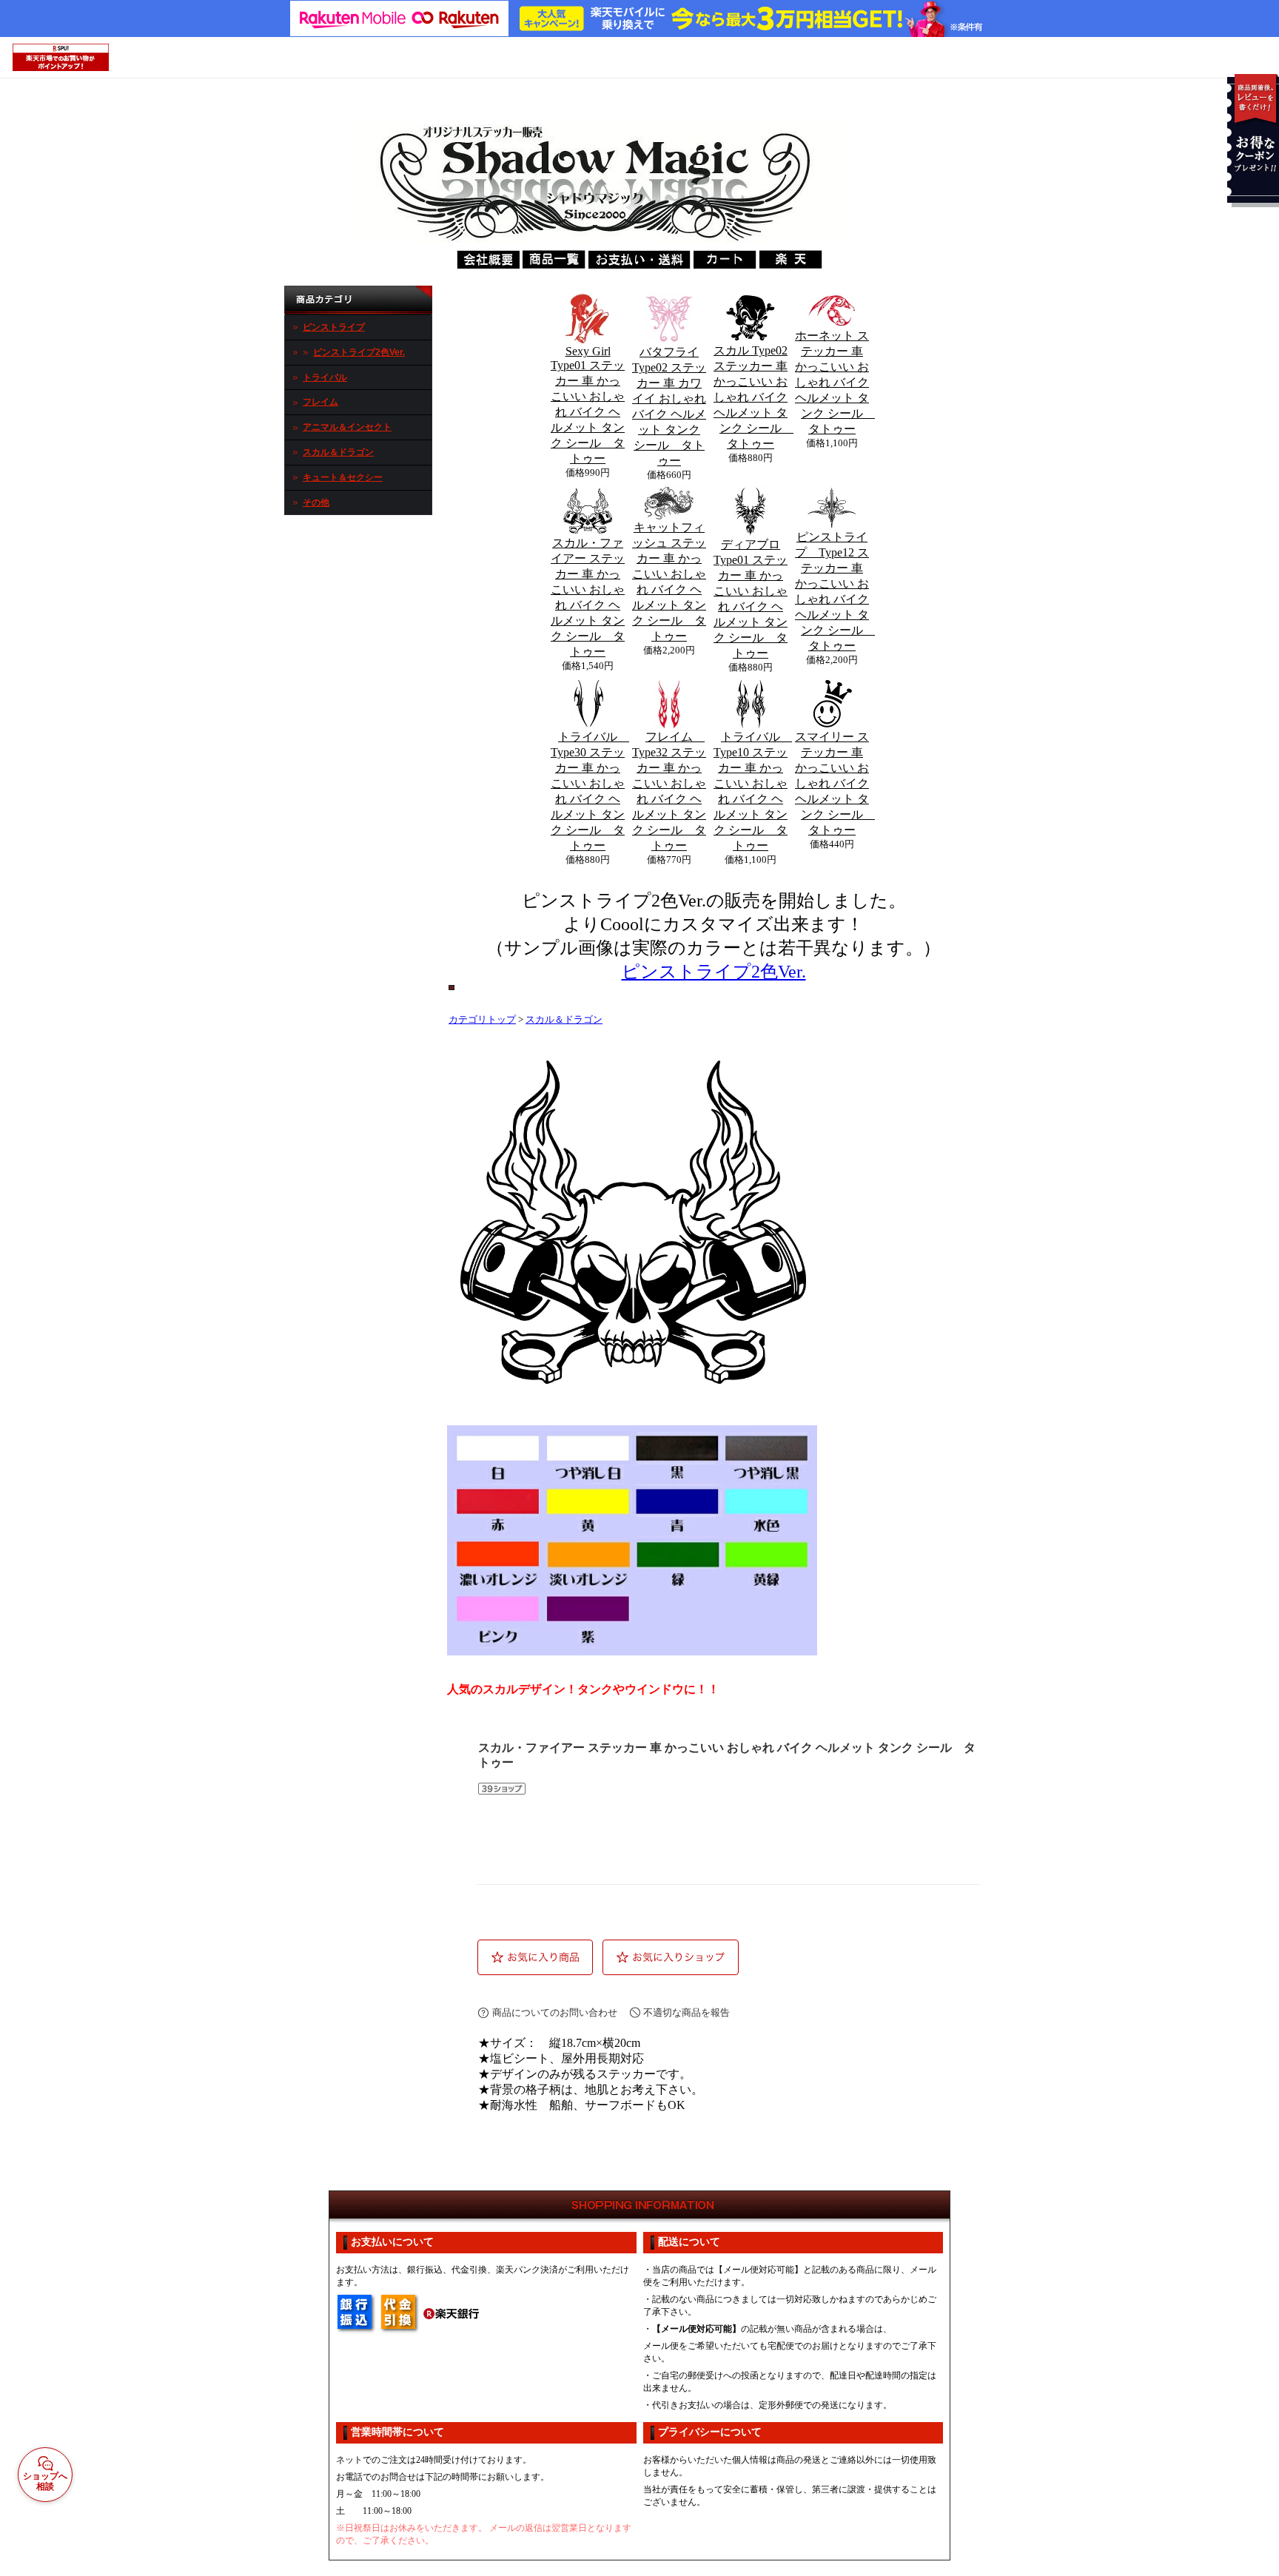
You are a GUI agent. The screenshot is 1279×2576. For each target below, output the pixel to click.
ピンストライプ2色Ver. (359, 352)
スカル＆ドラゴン (338, 452)
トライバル (325, 377)
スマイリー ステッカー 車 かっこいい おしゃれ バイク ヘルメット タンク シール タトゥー (835, 783)
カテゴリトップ (482, 1020)
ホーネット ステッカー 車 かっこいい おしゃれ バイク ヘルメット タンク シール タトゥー (835, 382)
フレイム (320, 402)
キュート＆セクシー (343, 477)
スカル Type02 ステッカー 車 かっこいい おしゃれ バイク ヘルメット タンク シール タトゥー (753, 397)
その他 (316, 502)
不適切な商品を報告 (687, 2012)
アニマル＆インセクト (347, 427)
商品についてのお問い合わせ (555, 2012)
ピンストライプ (334, 327)
